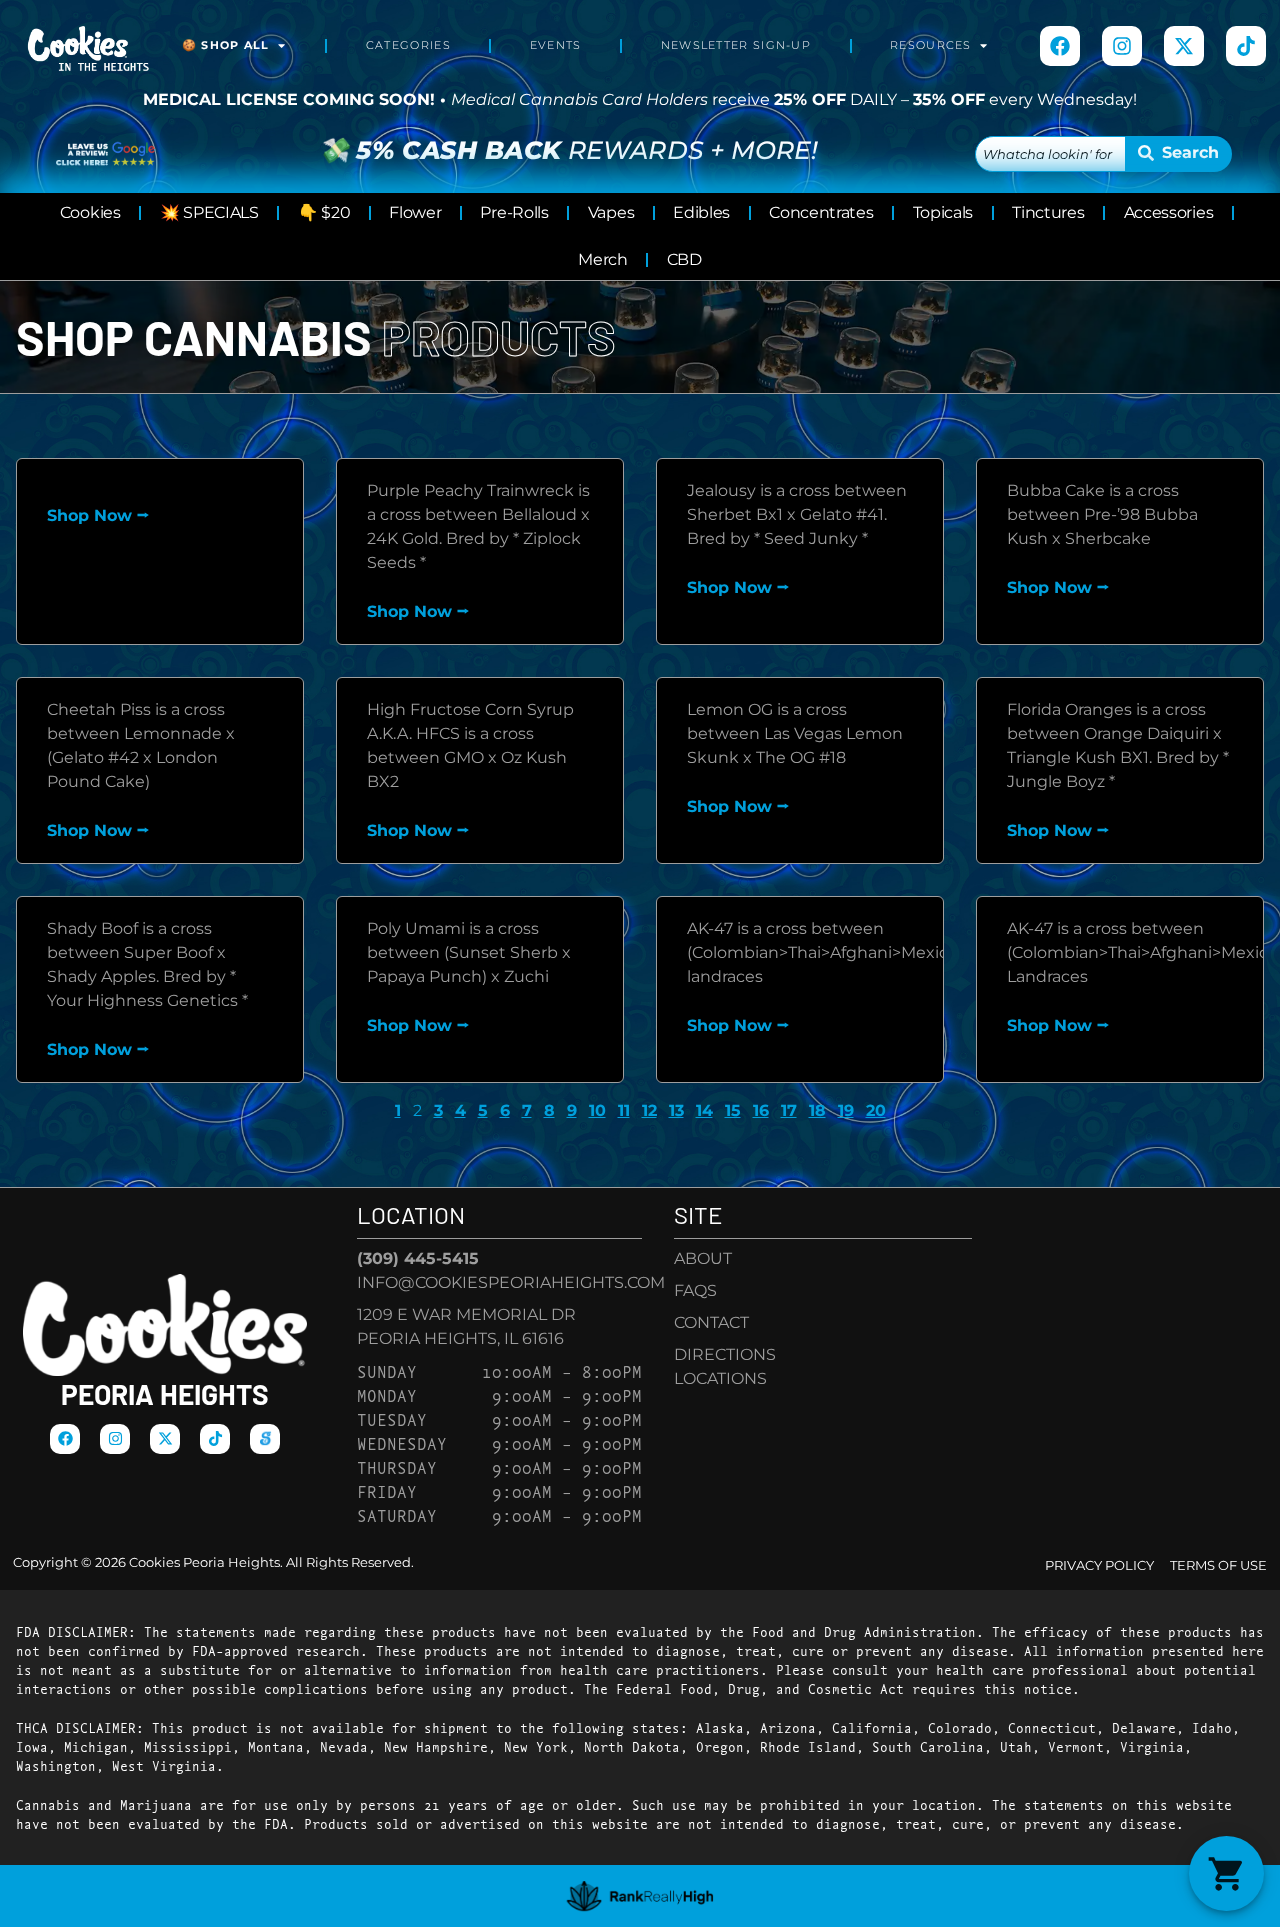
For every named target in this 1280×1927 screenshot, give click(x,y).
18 (817, 1110)
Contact (711, 1322)
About (703, 1258)
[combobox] (1050, 154)
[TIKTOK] (1246, 46)
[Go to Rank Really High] (640, 1896)
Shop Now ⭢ (98, 515)
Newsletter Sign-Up (736, 45)
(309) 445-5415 (418, 1258)
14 (704, 1110)
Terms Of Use (1218, 1565)
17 (789, 1110)
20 (876, 1110)
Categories (408, 45)
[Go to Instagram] (1122, 46)
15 (733, 1110)
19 (846, 1110)
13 (676, 1110)
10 (597, 1110)
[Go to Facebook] (1060, 46)
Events (556, 45)
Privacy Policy (1099, 1565)
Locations (720, 1378)
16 (761, 1110)
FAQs (695, 1290)
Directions (725, 1354)
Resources (931, 45)
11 (624, 1110)
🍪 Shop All (226, 45)
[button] (1226, 1873)
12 (649, 1110)
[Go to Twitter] (1184, 46)
